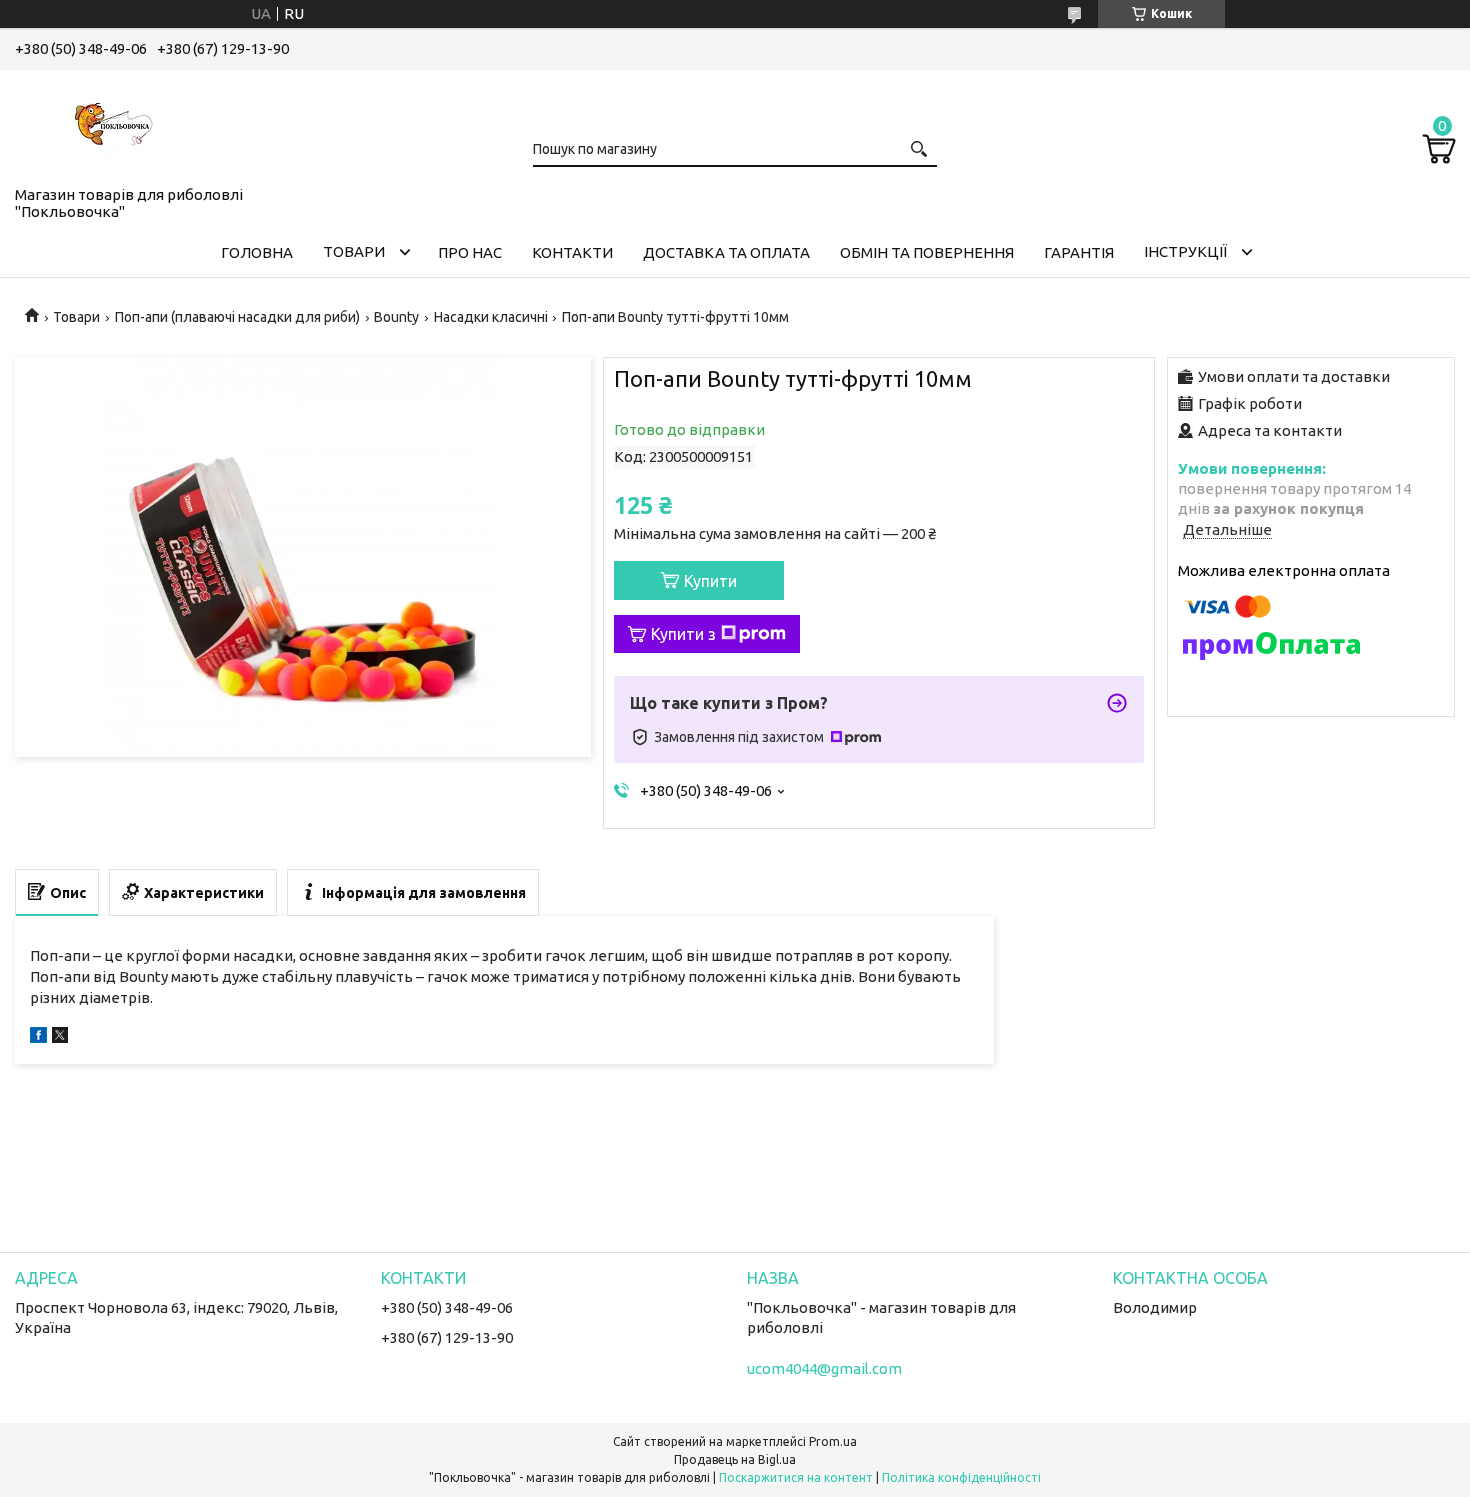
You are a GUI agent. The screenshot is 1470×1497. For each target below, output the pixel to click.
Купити (710, 581)
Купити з (683, 634)
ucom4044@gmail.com (824, 1368)
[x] (60, 1037)
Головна (257, 252)
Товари (354, 251)
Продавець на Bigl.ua (735, 1459)
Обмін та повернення (927, 252)
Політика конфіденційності (961, 1477)
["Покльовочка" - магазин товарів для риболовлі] (115, 124)
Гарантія (1079, 252)
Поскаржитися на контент (796, 1477)
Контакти (572, 252)
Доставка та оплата (726, 252)
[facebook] (38, 1037)
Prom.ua (833, 1441)
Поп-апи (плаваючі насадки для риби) (237, 317)
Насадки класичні (491, 317)
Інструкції (1185, 251)
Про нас (470, 252)
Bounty (396, 317)
